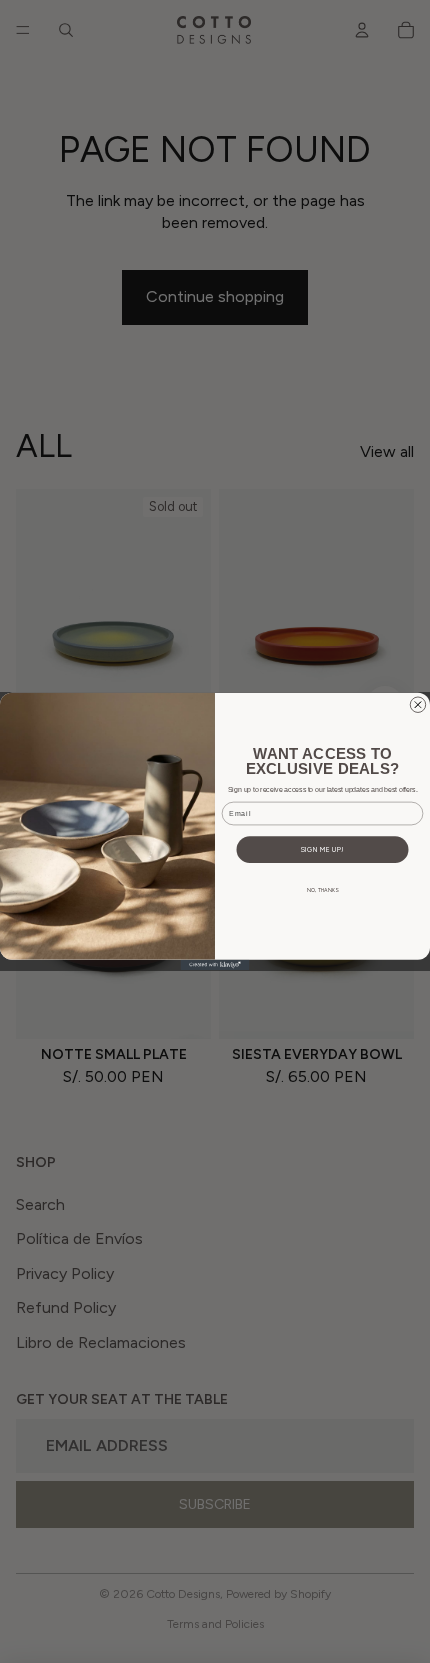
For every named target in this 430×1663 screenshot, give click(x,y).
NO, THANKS (322, 890)
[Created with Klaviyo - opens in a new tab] (215, 965)
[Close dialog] (417, 704)
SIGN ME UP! (322, 850)
